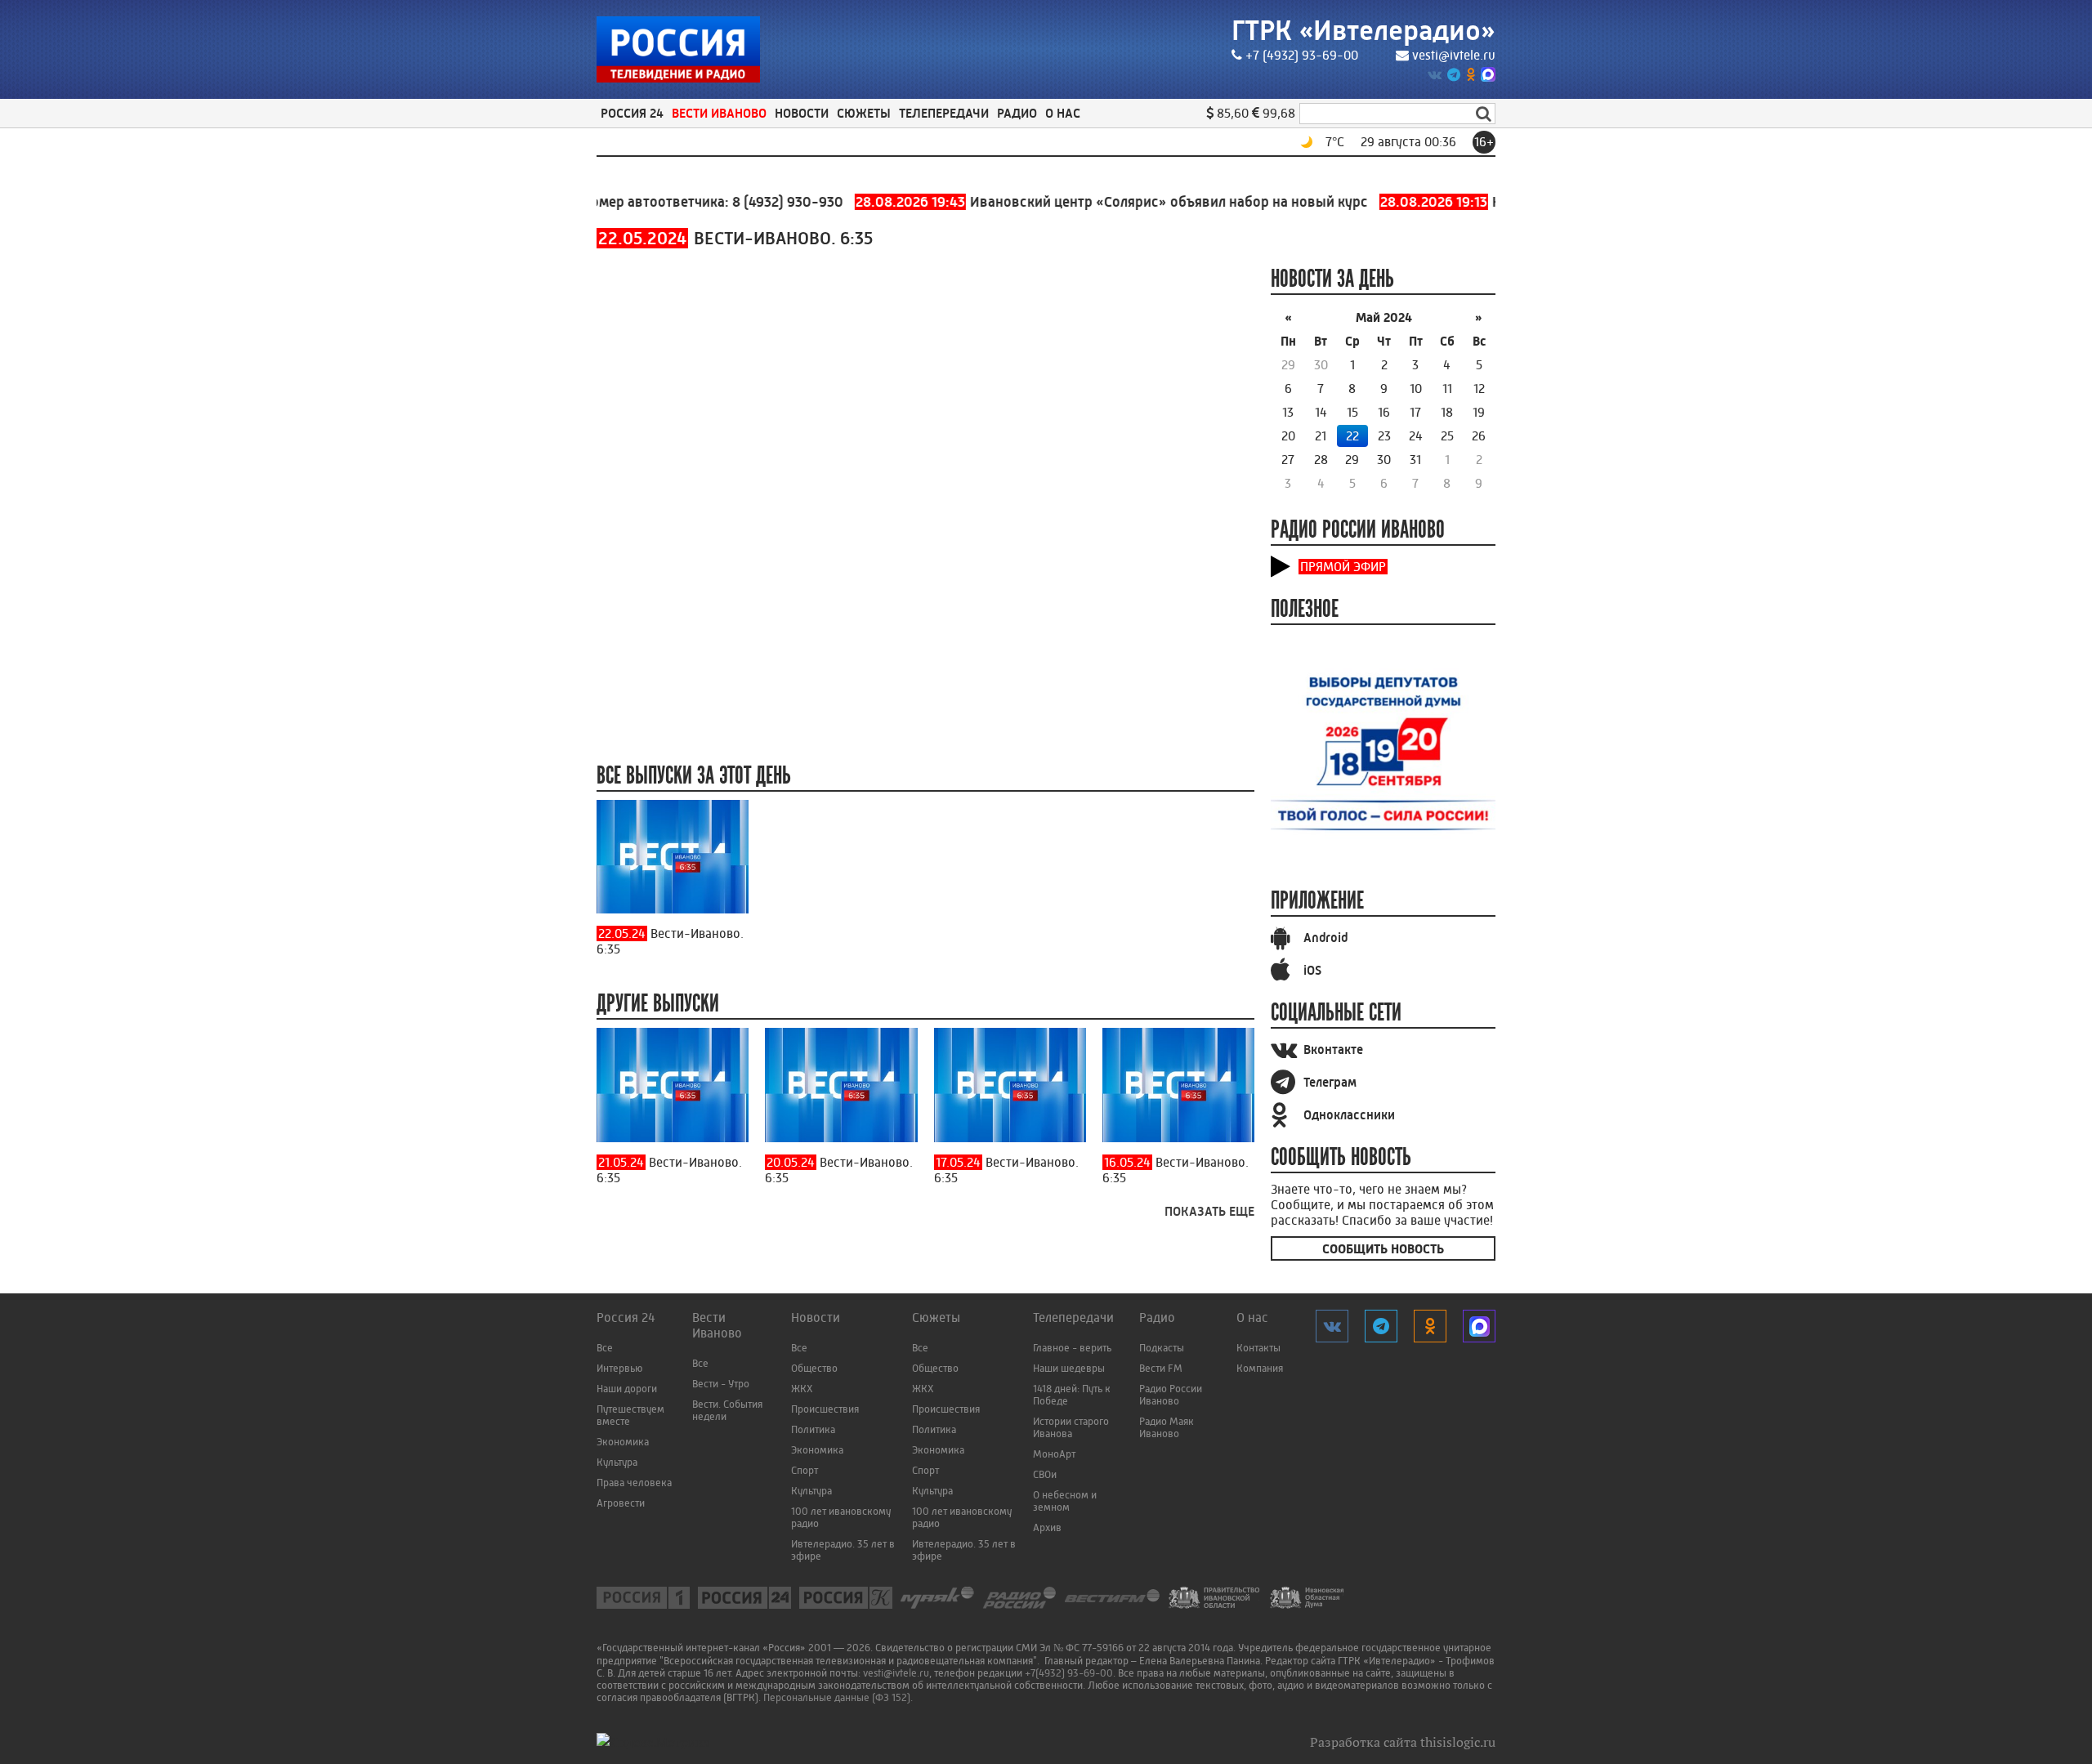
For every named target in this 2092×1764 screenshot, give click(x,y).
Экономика (623, 1442)
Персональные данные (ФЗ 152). (838, 1697)
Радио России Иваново (1171, 1395)
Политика (813, 1429)
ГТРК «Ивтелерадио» (1363, 31)
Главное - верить (1072, 1348)
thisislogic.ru (1458, 1742)
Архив (1047, 1527)
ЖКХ (802, 1389)
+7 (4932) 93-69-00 (1302, 55)
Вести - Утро (721, 1384)
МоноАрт (1054, 1454)
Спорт (805, 1470)
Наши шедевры (1069, 1368)
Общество (814, 1368)
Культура (617, 1462)
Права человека (634, 1483)
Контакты (1258, 1348)
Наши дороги (627, 1389)
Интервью (619, 1368)
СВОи (1045, 1474)
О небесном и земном (1065, 1501)
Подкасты (1162, 1348)
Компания (1260, 1368)
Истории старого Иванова (1071, 1427)
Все (605, 1348)
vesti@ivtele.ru (1454, 55)
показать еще (1209, 1211)
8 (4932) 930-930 (747, 202)
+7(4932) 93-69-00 (1069, 1673)
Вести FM (1161, 1368)
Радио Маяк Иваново (1167, 1427)
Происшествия (825, 1409)
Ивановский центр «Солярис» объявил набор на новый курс (1073, 202)
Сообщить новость (1383, 1249)
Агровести (621, 1503)
